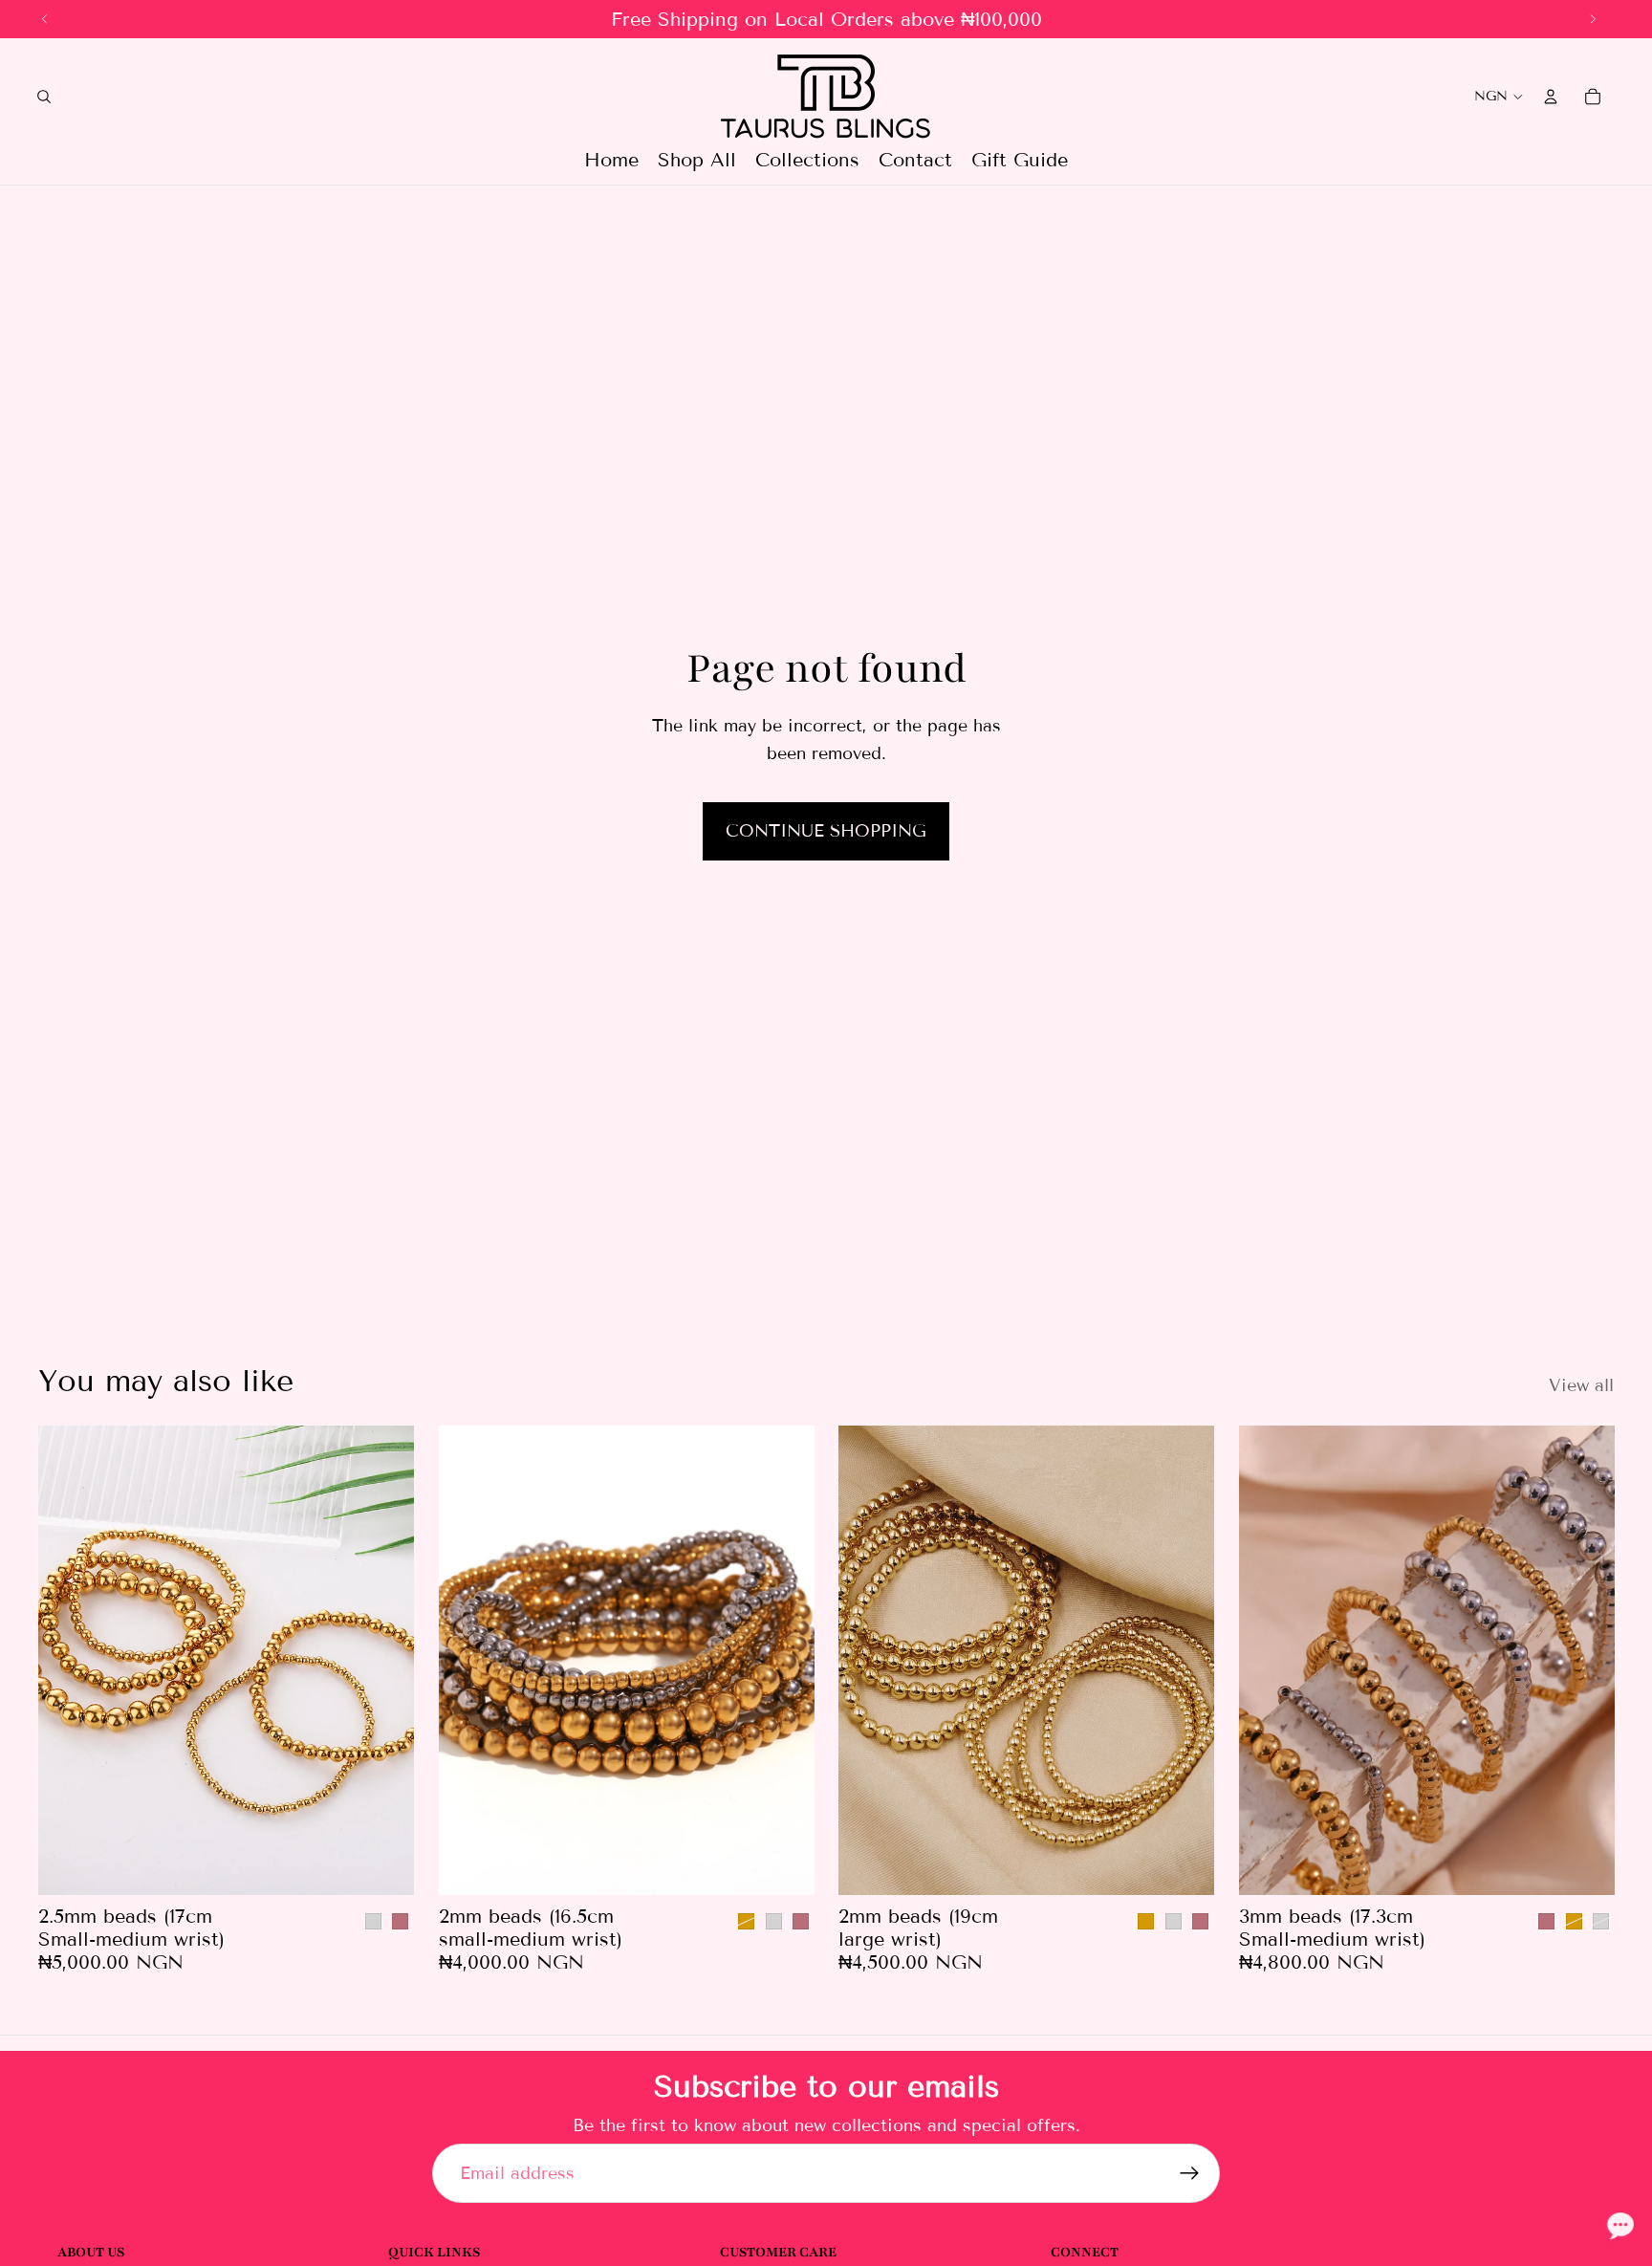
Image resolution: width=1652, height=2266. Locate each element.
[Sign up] (1190, 2174)
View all (1581, 1385)
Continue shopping (826, 831)
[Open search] (44, 97)
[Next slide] (385, 1661)
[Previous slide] (67, 1661)
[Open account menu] (1551, 97)
